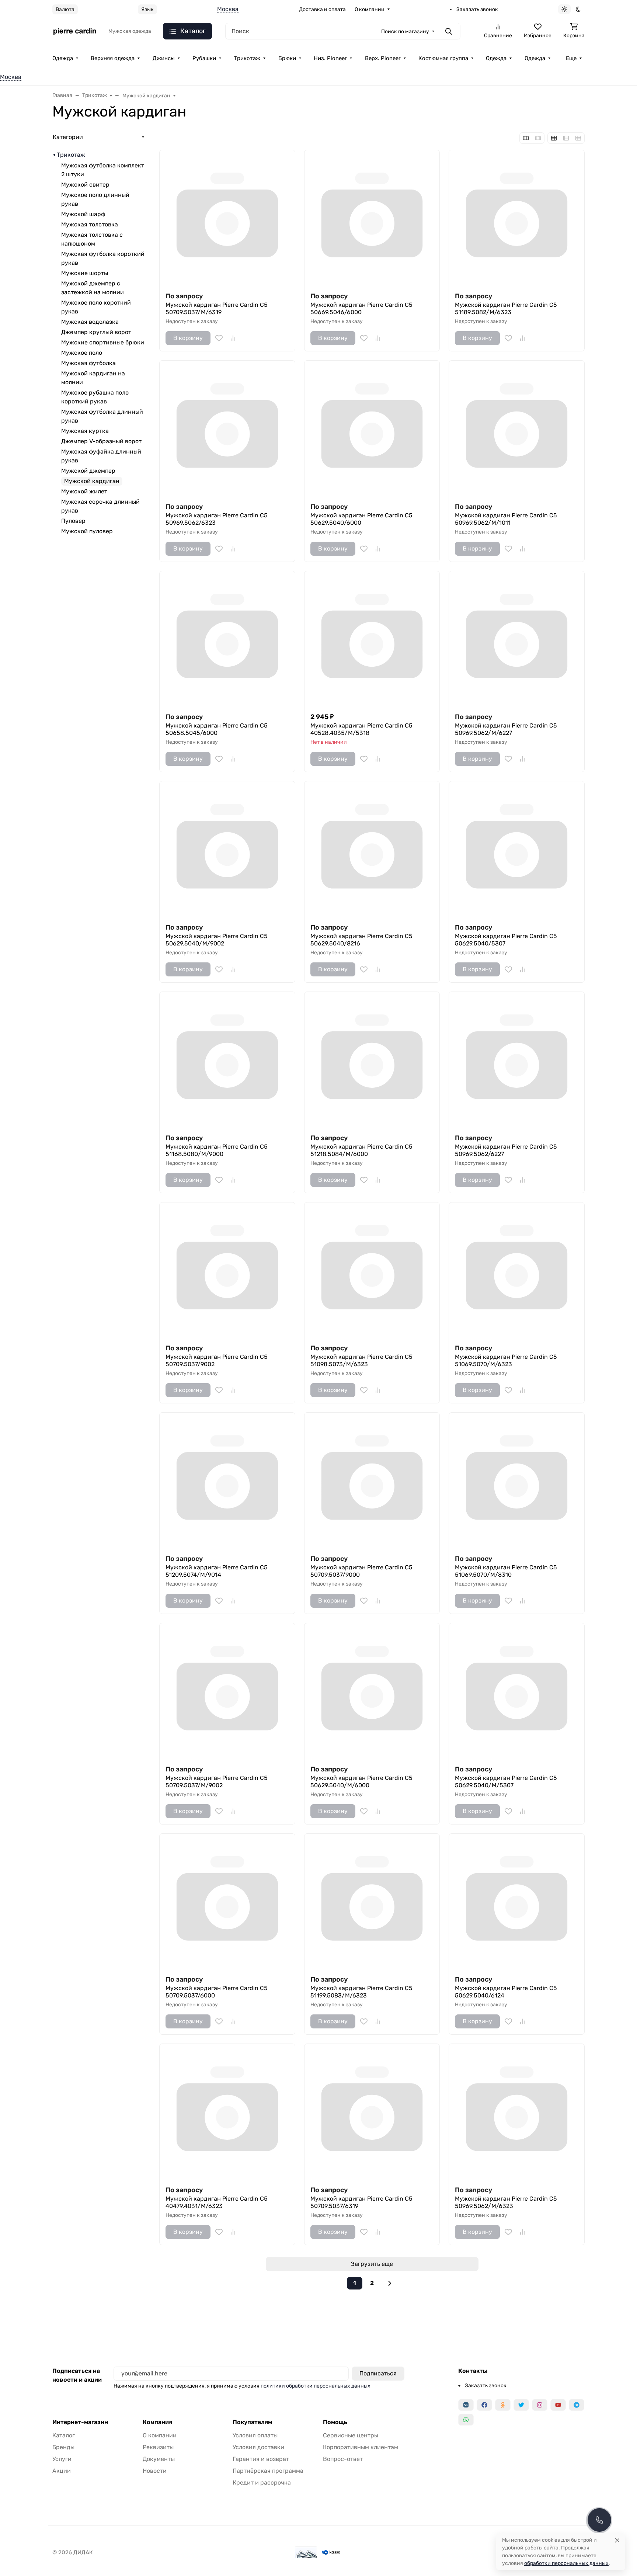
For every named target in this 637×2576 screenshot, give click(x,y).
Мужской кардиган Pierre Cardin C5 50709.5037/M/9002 (217, 1782)
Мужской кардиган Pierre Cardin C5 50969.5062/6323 (217, 519)
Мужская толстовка (90, 224)
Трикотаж (247, 58)
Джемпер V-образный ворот (101, 441)
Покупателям (252, 2422)
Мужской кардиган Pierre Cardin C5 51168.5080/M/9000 (217, 1150)
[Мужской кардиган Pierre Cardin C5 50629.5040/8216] (372, 849)
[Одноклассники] (503, 2405)
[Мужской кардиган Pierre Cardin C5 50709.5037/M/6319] (227, 218)
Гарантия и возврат (261, 2459)
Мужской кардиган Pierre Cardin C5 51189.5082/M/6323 (506, 308)
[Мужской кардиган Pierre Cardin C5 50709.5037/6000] (227, 1901)
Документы (159, 2459)
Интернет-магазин (80, 2422)
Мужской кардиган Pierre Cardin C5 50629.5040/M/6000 (361, 1782)
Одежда (63, 58)
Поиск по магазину (405, 32)
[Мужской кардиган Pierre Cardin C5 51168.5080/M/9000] (227, 1060)
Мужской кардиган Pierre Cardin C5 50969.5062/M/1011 (506, 519)
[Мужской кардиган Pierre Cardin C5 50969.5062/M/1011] (517, 428)
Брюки (287, 58)
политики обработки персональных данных (316, 2386)
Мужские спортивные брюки (103, 342)
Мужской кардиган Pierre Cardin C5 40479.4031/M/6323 (217, 2202)
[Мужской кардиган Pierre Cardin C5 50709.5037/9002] (227, 1270)
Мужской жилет (84, 491)
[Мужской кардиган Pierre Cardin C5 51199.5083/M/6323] (372, 1901)
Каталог (64, 2435)
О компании (370, 9)
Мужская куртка (85, 431)
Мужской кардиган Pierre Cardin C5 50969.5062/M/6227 (506, 729)
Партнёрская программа (268, 2471)
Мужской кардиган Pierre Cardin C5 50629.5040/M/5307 (506, 1782)
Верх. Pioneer (383, 58)
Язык (147, 9)
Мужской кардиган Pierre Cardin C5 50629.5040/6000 (361, 519)
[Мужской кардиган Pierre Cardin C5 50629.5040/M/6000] (372, 1691)
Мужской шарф (83, 214)
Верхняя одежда (113, 58)
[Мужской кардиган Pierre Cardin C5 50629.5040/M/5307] (517, 1691)
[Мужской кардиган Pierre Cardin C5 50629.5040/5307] (517, 849)
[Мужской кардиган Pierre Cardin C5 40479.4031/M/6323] (227, 2112)
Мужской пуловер (87, 531)
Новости (155, 2471)
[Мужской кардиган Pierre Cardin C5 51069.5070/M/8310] (517, 1480)
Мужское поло (82, 353)
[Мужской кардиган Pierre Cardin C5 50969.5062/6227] (517, 1060)
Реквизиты (158, 2447)
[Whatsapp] (466, 2420)
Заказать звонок (477, 9)
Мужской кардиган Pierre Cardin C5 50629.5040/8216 (361, 940)
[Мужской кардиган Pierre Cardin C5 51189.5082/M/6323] (517, 218)
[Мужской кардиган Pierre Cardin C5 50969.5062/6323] (227, 428)
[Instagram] (540, 2405)
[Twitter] (521, 2405)
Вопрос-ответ (343, 2459)
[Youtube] (558, 2405)
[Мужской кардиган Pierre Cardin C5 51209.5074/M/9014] (227, 1480)
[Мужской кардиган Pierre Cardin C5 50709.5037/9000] (372, 1480)
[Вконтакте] (466, 2405)
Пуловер (73, 521)
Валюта (65, 9)
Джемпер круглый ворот (96, 332)
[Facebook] (484, 2405)
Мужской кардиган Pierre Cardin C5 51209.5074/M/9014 (217, 1571)
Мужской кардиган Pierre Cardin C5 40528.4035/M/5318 (361, 729)
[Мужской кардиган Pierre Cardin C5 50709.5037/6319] (372, 2112)
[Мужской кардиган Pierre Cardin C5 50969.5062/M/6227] (517, 639)
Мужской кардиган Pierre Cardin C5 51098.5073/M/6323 (361, 1360)
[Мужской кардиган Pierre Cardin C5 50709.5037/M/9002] (227, 1691)
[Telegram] (577, 2405)
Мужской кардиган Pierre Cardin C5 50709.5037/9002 (217, 1360)
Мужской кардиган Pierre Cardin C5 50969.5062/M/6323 (506, 2202)
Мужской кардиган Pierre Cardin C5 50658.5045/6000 (217, 729)
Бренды (63, 2447)
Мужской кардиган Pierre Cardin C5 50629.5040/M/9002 (217, 940)
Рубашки (204, 58)
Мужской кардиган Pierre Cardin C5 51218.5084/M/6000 (361, 1150)
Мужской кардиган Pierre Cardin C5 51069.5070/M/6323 (506, 1360)
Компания (157, 2422)
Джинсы (164, 58)
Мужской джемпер (88, 471)
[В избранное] (219, 338)
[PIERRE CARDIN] (74, 31)
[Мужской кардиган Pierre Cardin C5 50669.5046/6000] (372, 218)
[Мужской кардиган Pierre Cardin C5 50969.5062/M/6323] (517, 2112)
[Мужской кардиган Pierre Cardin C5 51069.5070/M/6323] (517, 1270)
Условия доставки (258, 2447)
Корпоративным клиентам (361, 2447)
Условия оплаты (255, 2435)
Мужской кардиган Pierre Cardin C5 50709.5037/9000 (361, 1571)
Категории (68, 137)
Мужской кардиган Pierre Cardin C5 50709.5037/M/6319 (217, 308)
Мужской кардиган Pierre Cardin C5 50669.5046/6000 (361, 308)
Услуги (62, 2459)
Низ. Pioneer (330, 58)
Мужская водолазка (90, 322)
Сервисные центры (351, 2435)
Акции (62, 2471)
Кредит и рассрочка (262, 2483)
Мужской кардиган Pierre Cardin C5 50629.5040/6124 (506, 1992)
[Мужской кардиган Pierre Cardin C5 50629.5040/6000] (372, 428)
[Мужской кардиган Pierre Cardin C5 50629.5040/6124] (517, 1901)
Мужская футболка (88, 363)
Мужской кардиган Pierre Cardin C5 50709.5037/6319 (361, 2202)
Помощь (335, 2422)
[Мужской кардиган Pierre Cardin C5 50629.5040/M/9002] (227, 849)
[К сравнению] (233, 338)
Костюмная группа (443, 58)
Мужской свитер (85, 185)
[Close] (617, 2540)
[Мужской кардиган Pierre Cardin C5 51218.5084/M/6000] (372, 1060)
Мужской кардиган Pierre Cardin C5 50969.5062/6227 (506, 1150)
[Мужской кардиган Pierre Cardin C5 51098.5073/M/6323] (372, 1270)
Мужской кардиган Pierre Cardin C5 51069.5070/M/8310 (506, 1571)
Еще (571, 58)
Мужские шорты (85, 273)
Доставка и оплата (322, 9)
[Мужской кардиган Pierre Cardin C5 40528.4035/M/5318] (372, 639)
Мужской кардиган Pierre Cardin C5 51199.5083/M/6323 (361, 1992)
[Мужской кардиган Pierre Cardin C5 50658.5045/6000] (227, 639)
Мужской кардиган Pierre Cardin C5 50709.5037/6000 (217, 1992)
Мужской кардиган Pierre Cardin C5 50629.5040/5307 (506, 940)
